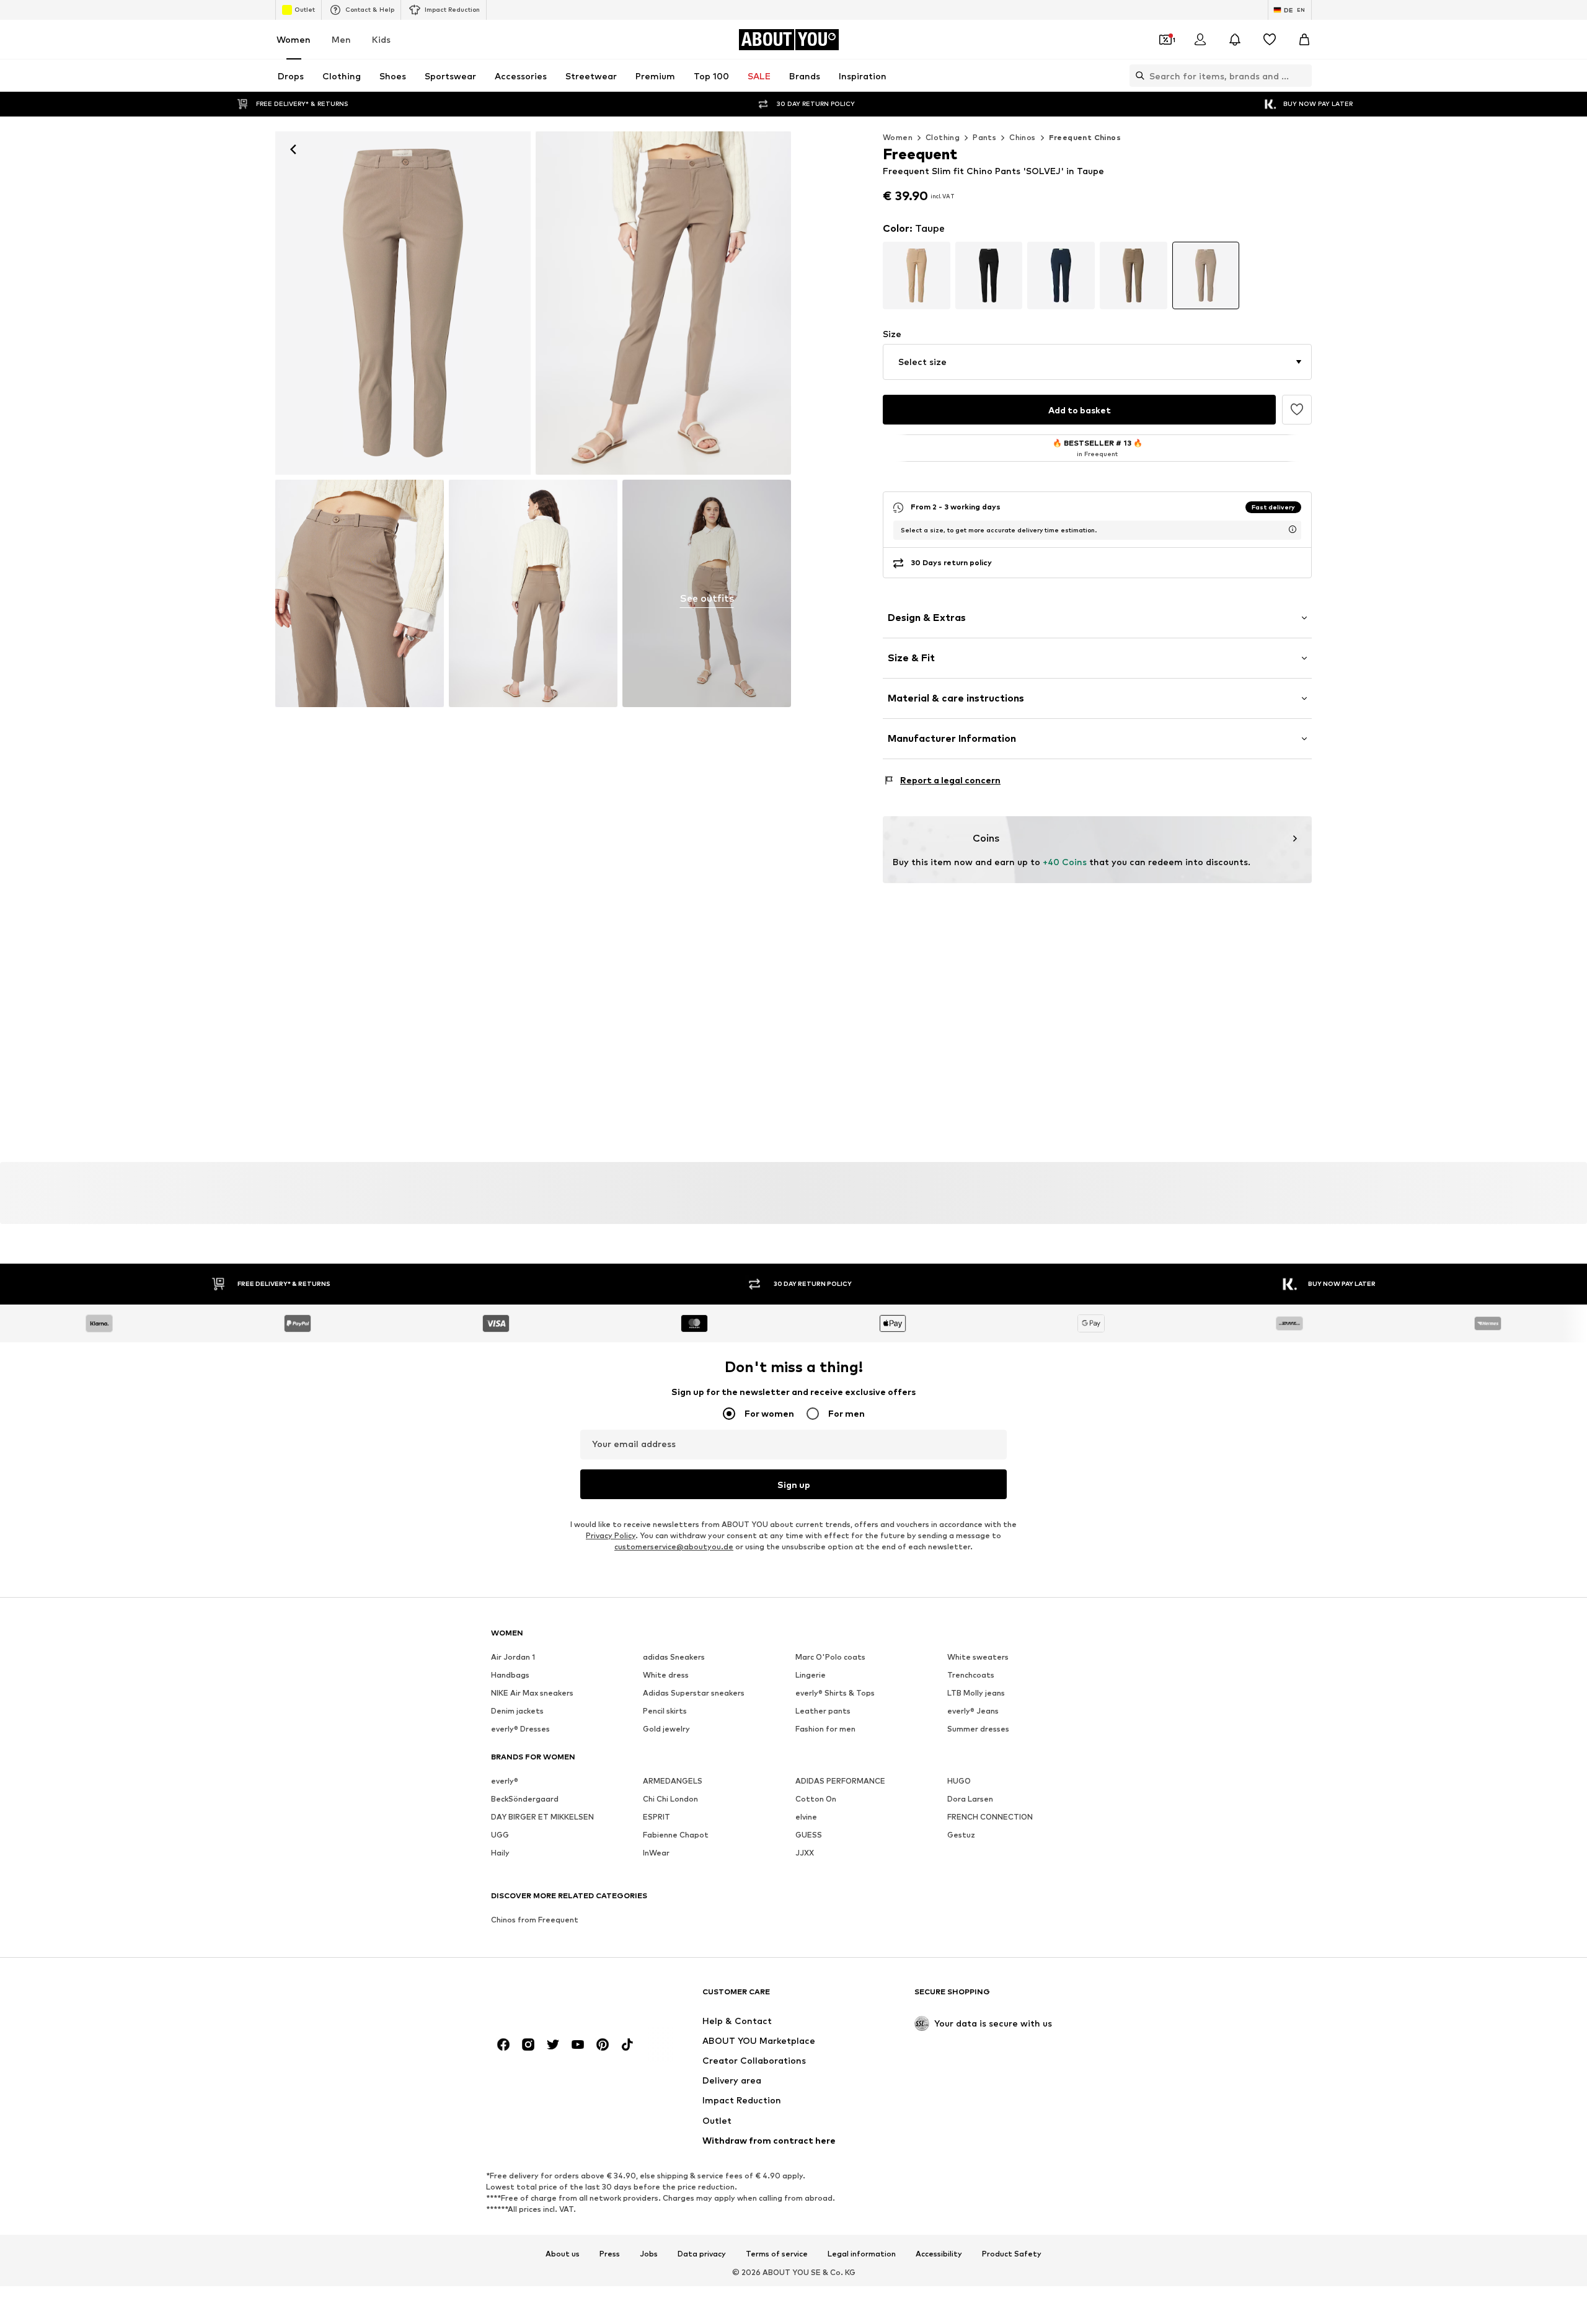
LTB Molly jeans (976, 1693)
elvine (806, 1817)
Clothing (943, 137)
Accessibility (939, 2254)
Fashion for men (825, 1729)
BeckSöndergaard (525, 1799)
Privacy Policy (611, 1535)
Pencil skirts (665, 1711)
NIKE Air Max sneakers (532, 1693)
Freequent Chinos (1085, 137)
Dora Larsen (970, 1799)
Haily (500, 1853)
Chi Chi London (670, 1799)
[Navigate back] (293, 149)
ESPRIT (656, 1817)
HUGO (959, 1781)
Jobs (649, 2254)
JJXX (805, 1853)
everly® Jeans (973, 1711)
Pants (984, 137)
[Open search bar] (1137, 76)
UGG (500, 1835)
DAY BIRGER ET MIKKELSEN (542, 1817)
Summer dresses (978, 1729)
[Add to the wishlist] (1297, 410)
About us (563, 2254)
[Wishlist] (1270, 40)
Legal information (862, 2254)
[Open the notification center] (1235, 40)
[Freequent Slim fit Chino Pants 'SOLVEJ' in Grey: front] (403, 303)
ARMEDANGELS (673, 1781)
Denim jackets (517, 1711)
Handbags (510, 1675)
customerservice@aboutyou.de (674, 1547)
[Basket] (1304, 40)
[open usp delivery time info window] (1293, 529)
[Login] (1200, 40)
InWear (656, 1853)
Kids (381, 39)
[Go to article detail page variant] (917, 275)
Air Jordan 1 (513, 1657)
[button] (1097, 362)
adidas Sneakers (674, 1657)
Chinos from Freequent (535, 1920)
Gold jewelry (666, 1729)
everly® (505, 1781)
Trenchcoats (971, 1675)
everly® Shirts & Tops (835, 1693)
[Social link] (503, 2045)
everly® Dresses (520, 1729)
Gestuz (961, 1835)
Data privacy (702, 2254)
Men (341, 39)
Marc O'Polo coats (830, 1657)
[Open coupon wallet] (1165, 40)
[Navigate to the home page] (559, 1998)
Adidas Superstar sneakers (694, 1693)
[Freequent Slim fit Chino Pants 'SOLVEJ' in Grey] (360, 593)
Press (610, 2254)
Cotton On (816, 1799)
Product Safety (1012, 2254)
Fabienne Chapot (676, 1835)
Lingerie (811, 1675)
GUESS (809, 1835)
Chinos (1022, 137)
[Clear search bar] (1302, 76)
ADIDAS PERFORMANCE (840, 1781)
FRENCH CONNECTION (990, 1817)
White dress (666, 1675)
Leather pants (823, 1711)
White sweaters (978, 1657)
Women (294, 39)
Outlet (305, 9)
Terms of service (777, 2254)
